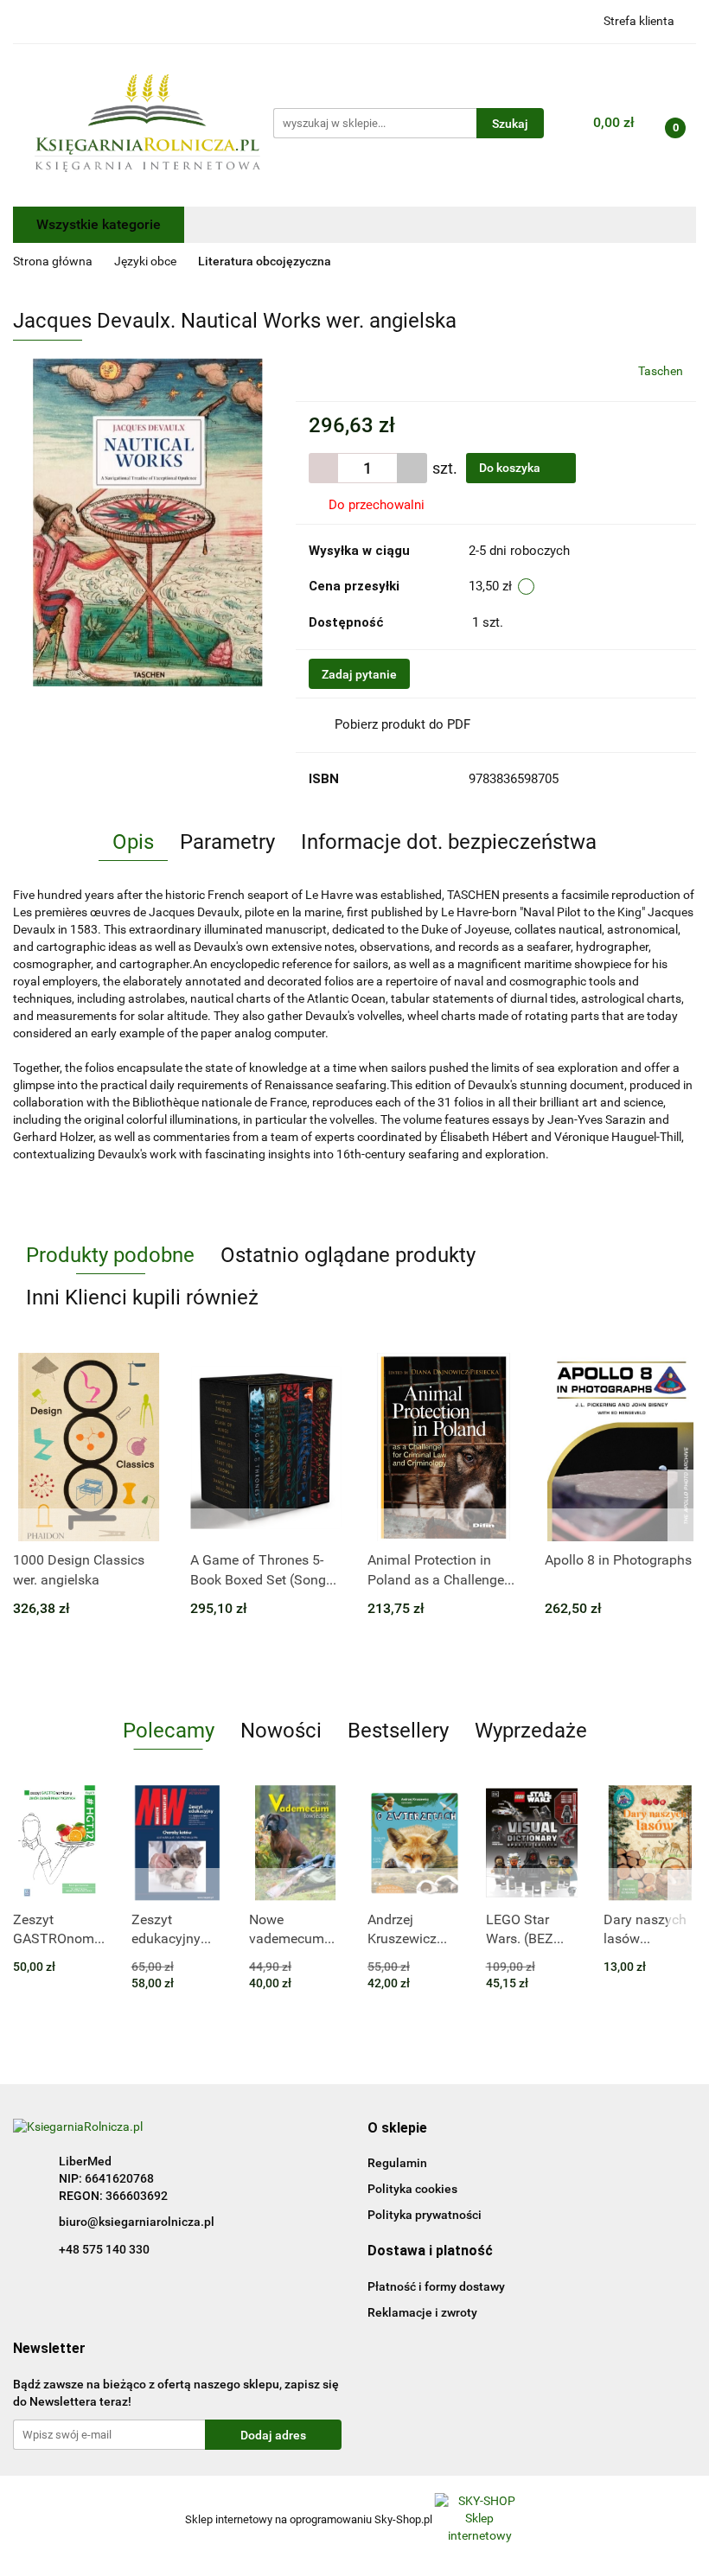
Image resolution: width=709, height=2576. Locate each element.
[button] (397, 2129)
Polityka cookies (412, 2189)
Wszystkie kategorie (99, 224)
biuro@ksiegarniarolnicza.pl (137, 2222)
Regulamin (397, 2163)
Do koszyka (511, 468)
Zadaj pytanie (359, 674)
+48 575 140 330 (104, 2249)
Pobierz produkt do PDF (402, 724)
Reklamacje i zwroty (422, 2312)
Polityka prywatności (425, 2215)
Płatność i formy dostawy (436, 2286)
